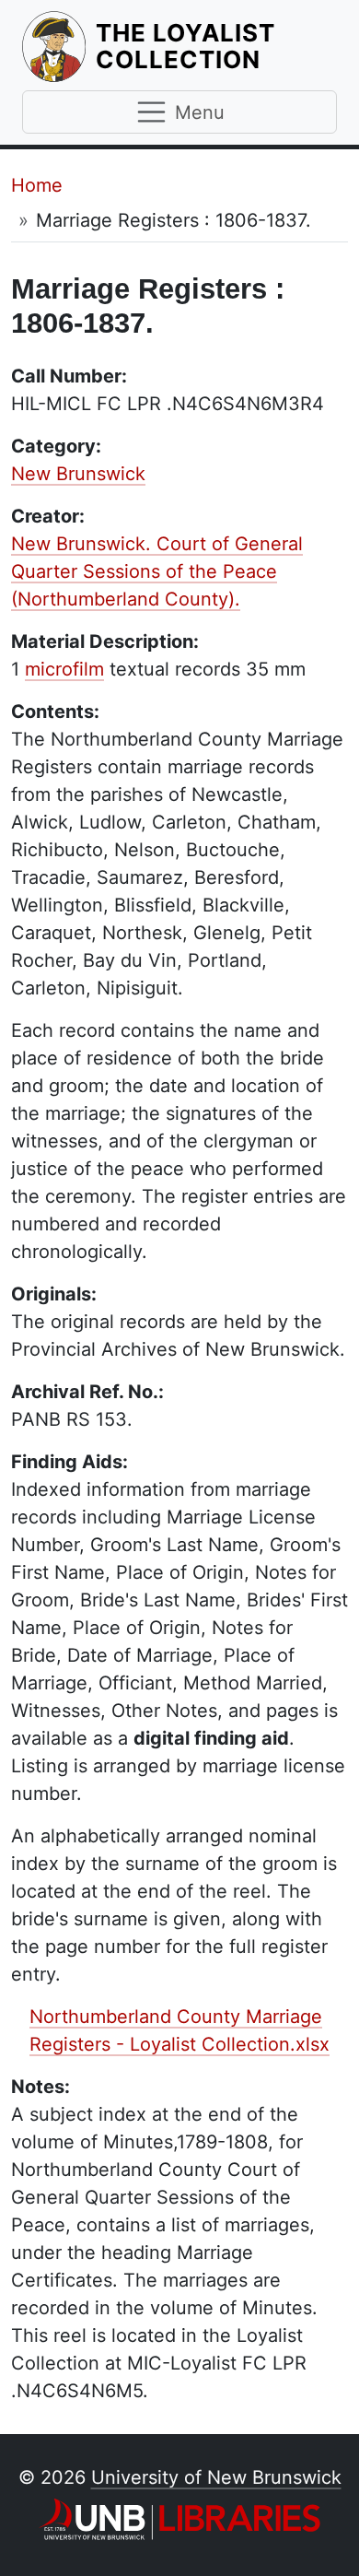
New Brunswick (78, 474)
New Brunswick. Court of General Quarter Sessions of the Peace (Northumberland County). (157, 571)
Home (37, 185)
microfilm (64, 669)
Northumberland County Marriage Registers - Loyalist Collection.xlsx (179, 2030)
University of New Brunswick (216, 2477)
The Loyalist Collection (216, 46)
